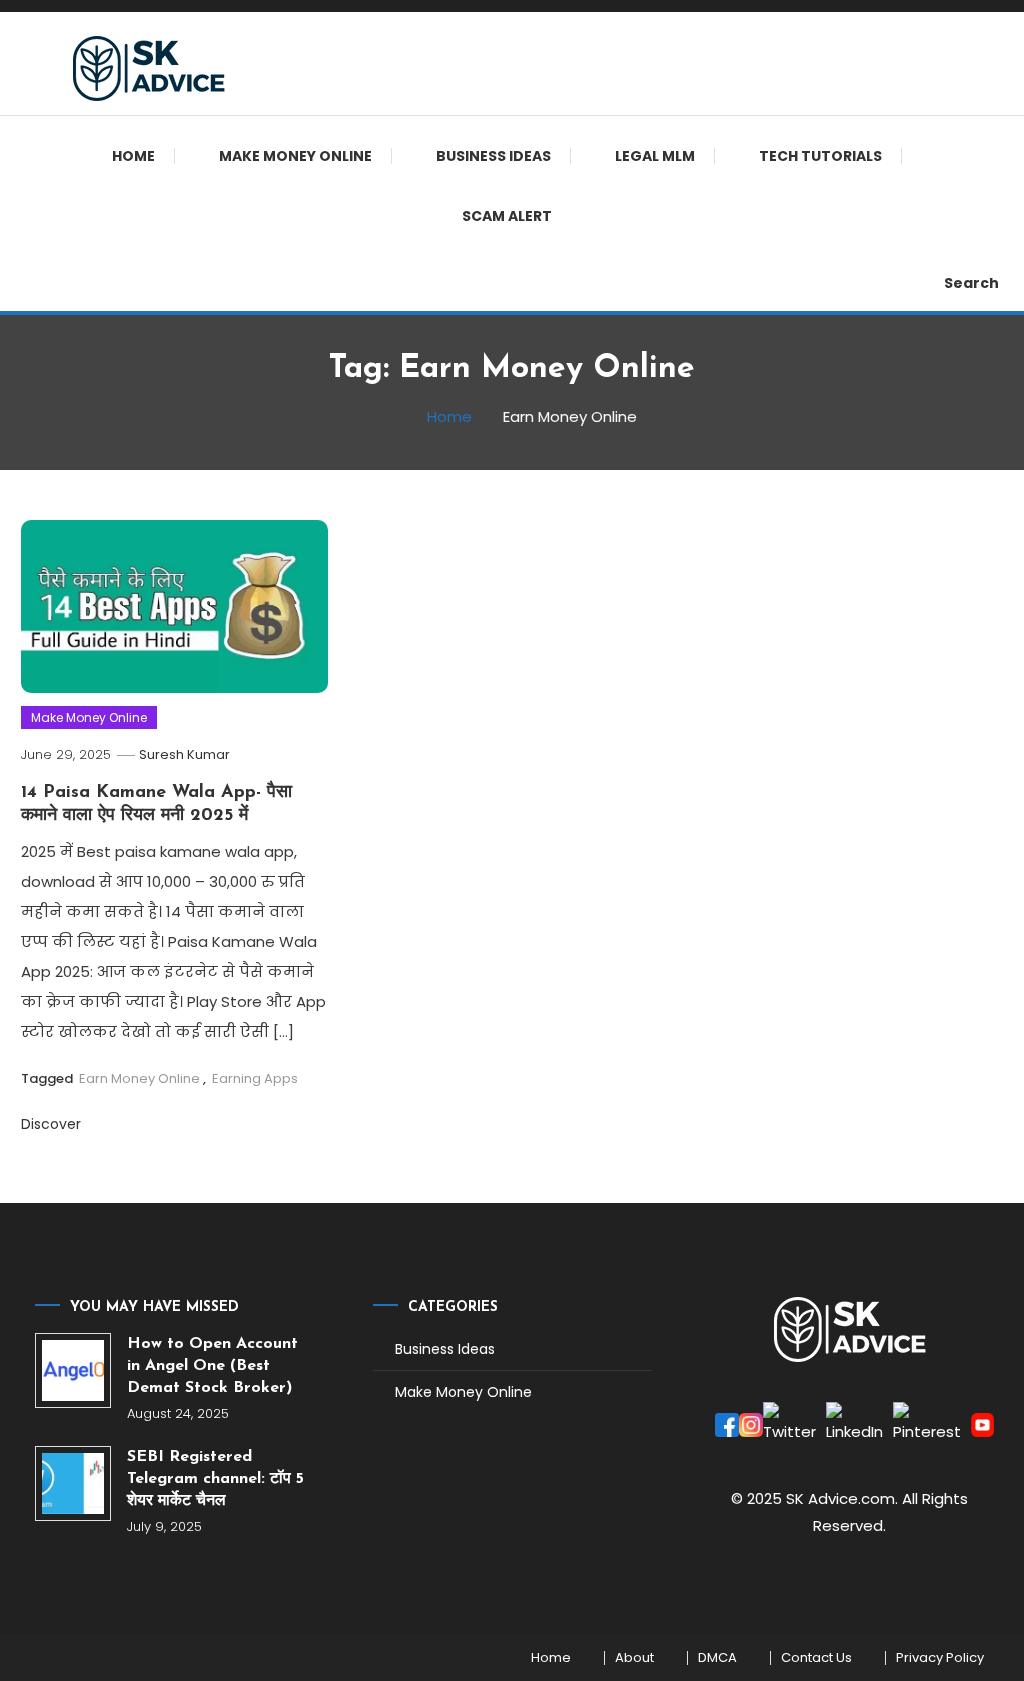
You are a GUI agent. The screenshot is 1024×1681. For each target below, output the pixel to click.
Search (971, 283)
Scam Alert (507, 216)
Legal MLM (655, 156)
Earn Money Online (139, 1078)
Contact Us (816, 1658)
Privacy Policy (940, 1658)
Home (133, 156)
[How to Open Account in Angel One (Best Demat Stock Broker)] (72, 1370)
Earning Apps (255, 1078)
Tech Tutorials (820, 156)
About (634, 1658)
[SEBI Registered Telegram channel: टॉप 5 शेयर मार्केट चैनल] (72, 1483)
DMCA (717, 1658)
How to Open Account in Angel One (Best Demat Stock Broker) (212, 1366)
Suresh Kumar (184, 754)
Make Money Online (295, 156)
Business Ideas (493, 156)
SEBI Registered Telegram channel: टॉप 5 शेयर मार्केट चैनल (215, 1479)
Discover (51, 1124)
